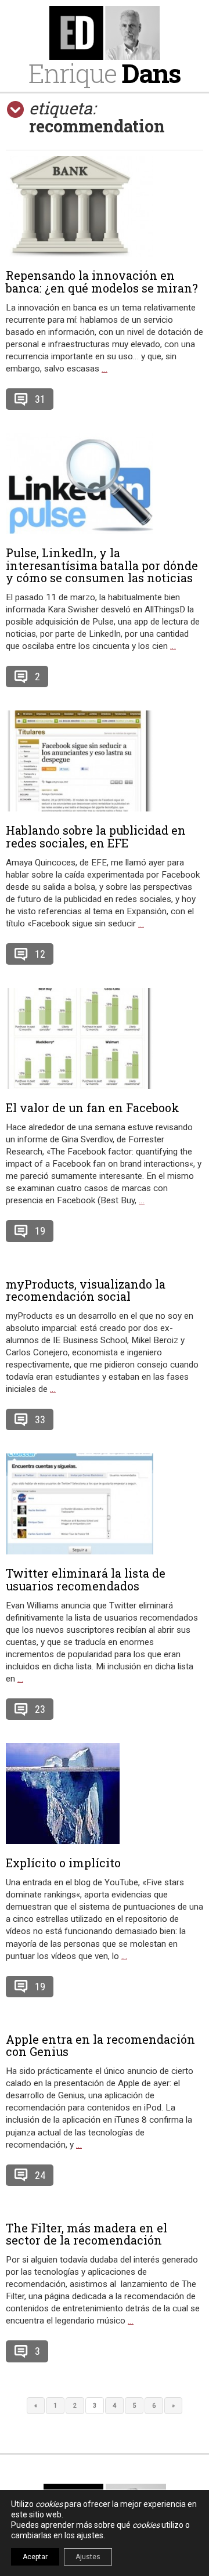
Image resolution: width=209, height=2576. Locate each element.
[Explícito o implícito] (105, 1794)
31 (40, 399)
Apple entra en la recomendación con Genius (100, 2045)
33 (40, 1419)
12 (40, 954)
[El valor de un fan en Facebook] (105, 1038)
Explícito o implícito (63, 1863)
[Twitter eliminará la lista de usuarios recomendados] (105, 1504)
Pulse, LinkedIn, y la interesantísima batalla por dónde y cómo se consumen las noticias (102, 565)
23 (40, 1709)
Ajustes (88, 2557)
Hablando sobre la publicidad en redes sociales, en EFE (96, 836)
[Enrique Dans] (105, 33)
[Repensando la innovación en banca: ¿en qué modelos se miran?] (105, 206)
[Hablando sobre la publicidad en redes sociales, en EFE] (105, 761)
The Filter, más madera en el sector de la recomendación (87, 2234)
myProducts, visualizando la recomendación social (86, 1290)
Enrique (105, 73)
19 (40, 1231)
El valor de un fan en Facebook (93, 1107)
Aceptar (35, 2557)
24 (40, 2175)
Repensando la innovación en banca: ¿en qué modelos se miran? (102, 282)
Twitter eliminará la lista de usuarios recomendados (86, 1579)
